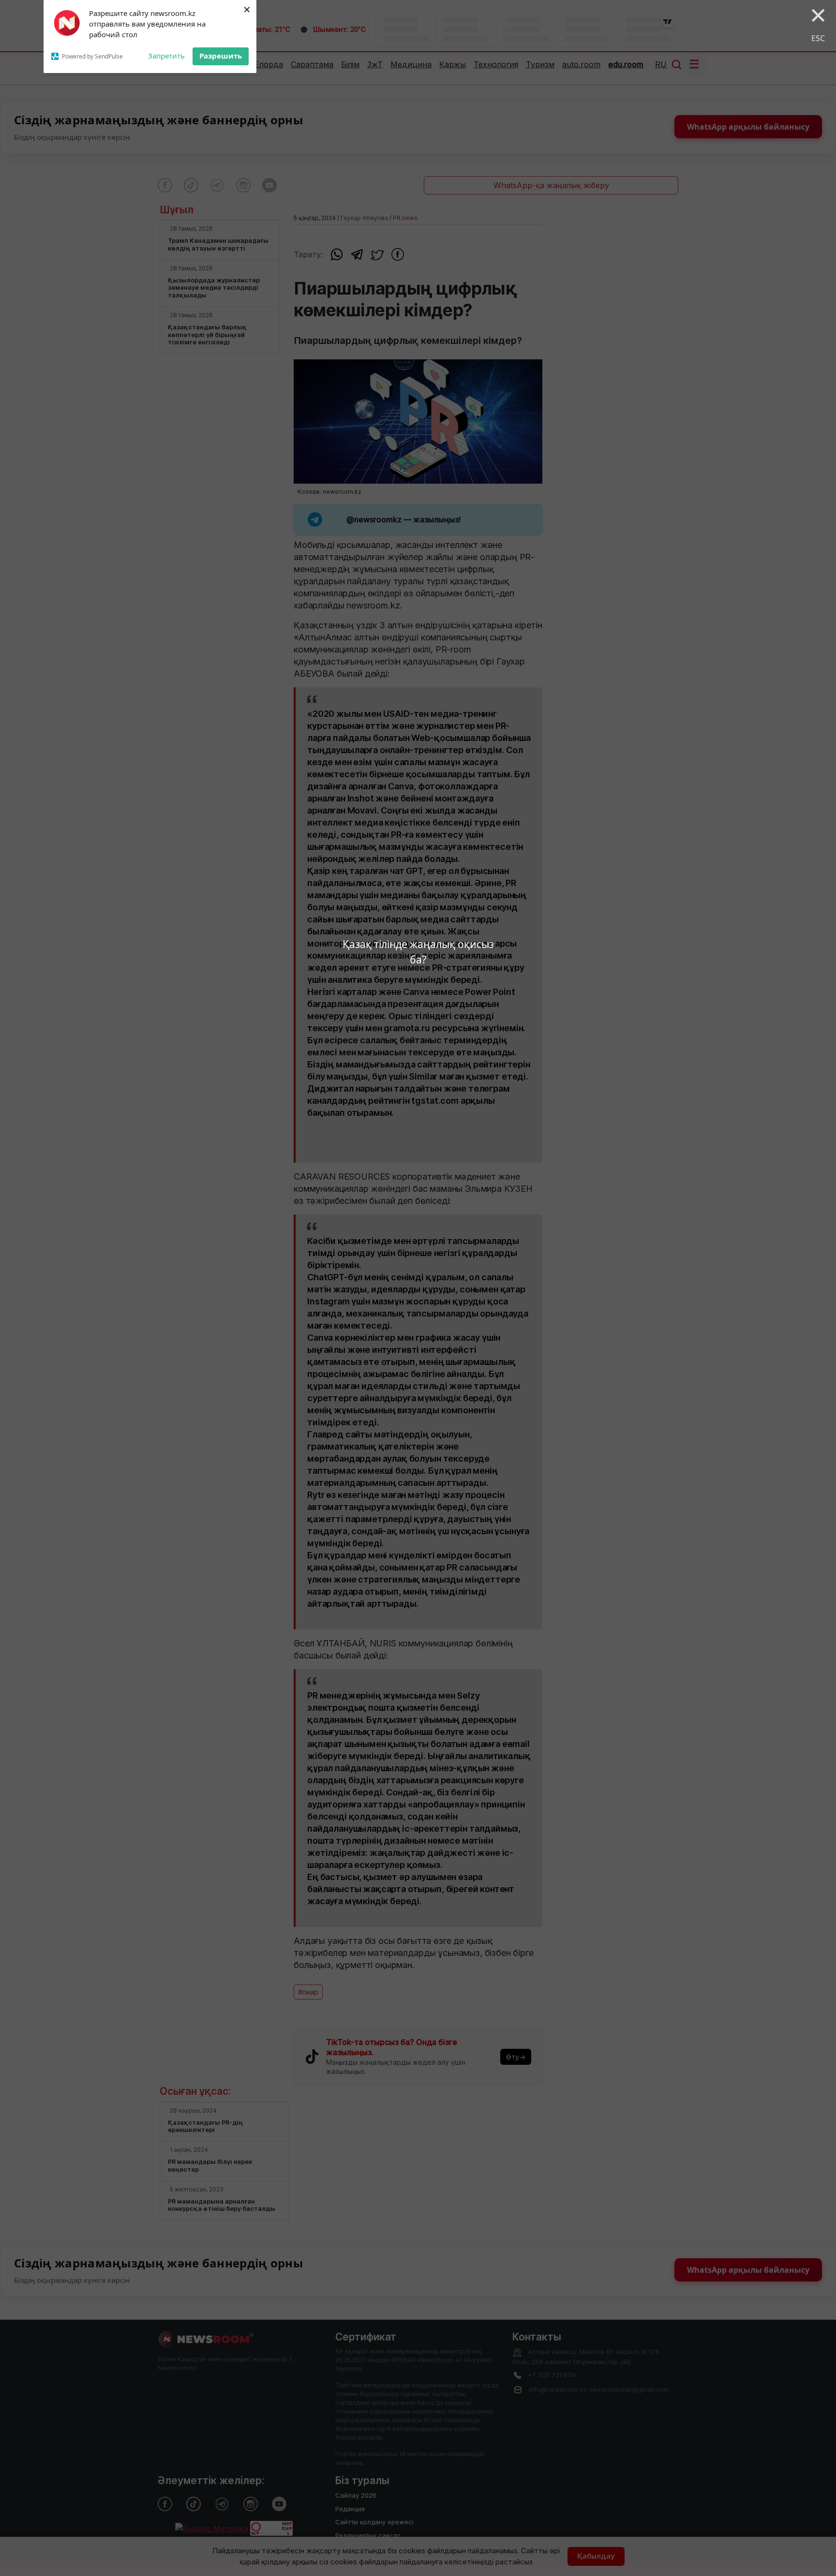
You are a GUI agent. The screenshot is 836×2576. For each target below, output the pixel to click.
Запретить (166, 56)
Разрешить (221, 56)
